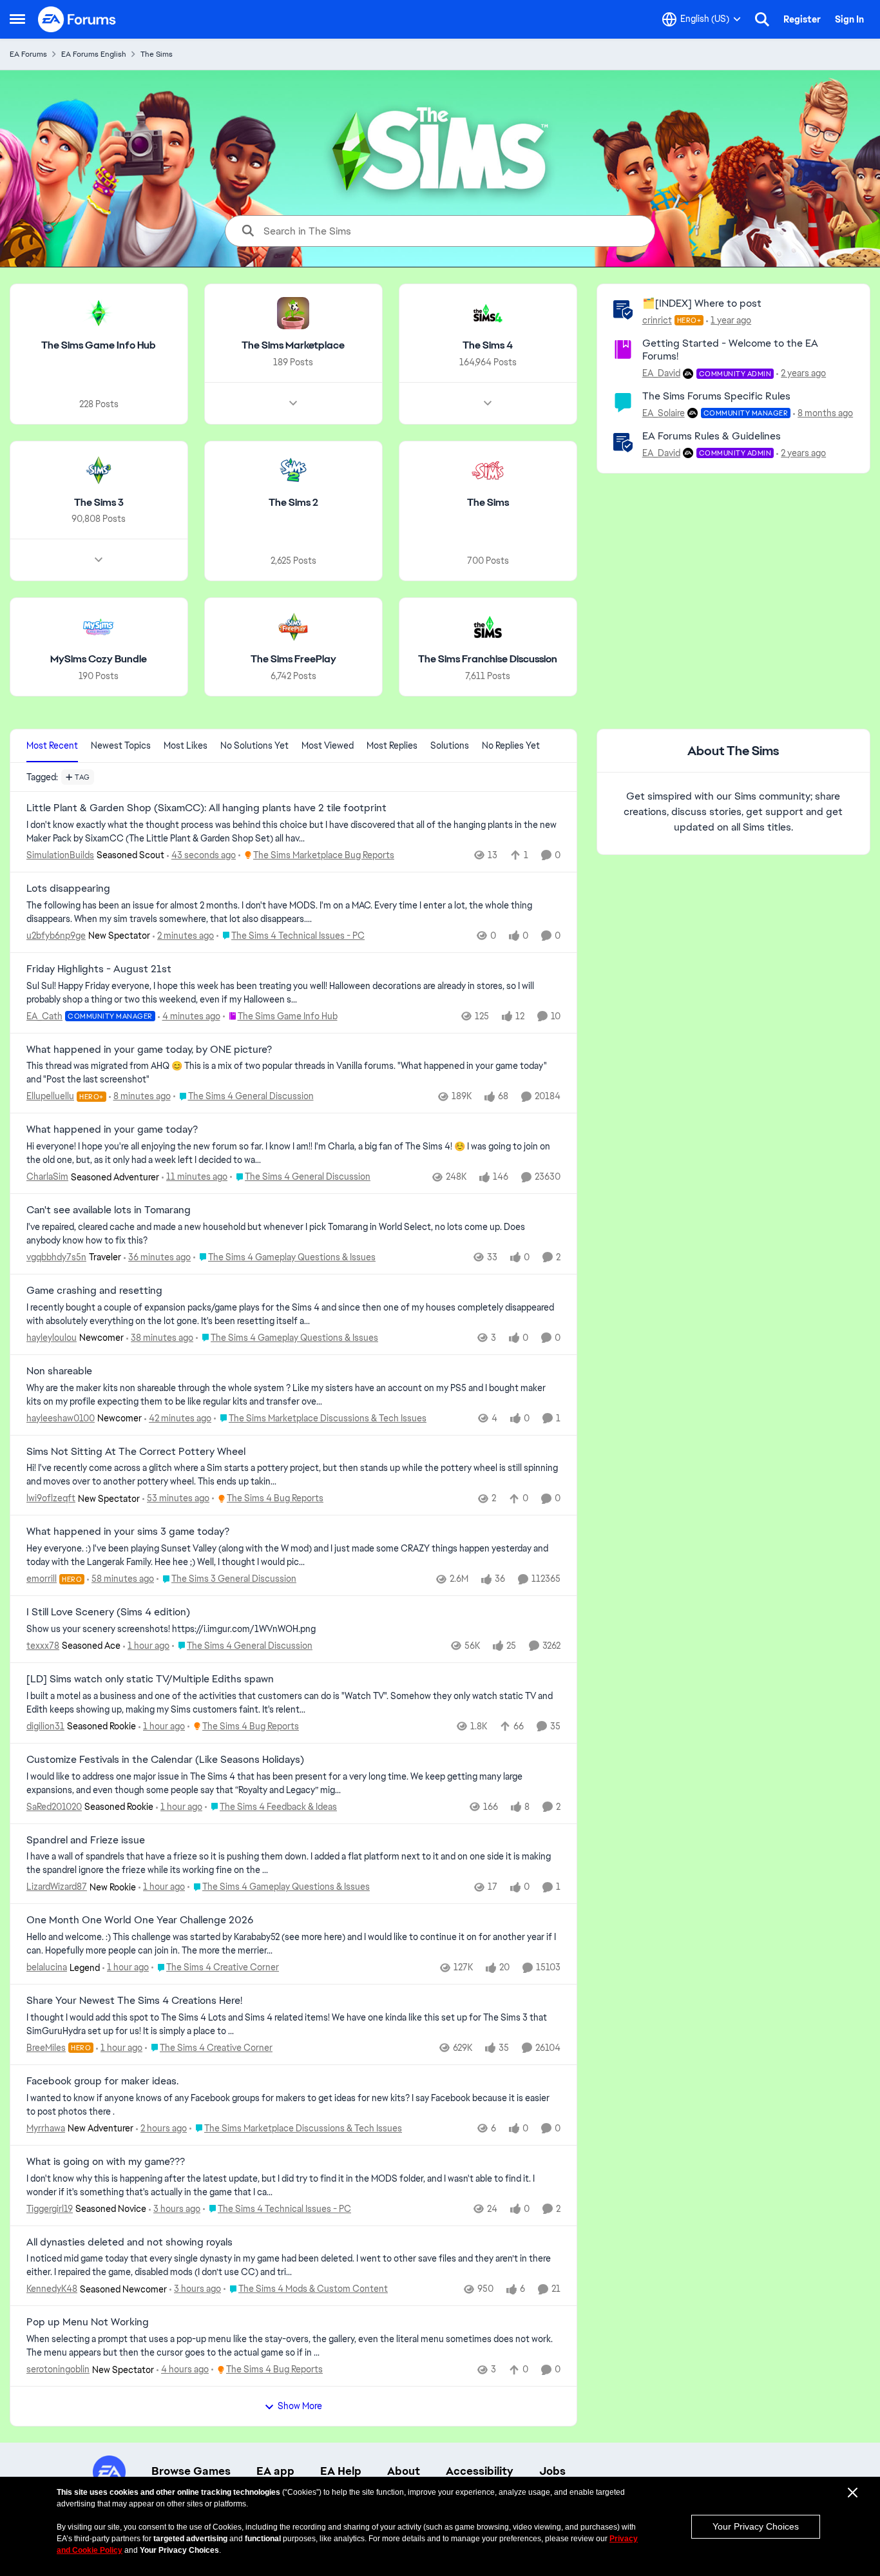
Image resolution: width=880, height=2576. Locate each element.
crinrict (657, 320)
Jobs (552, 2471)
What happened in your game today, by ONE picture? (149, 1050)
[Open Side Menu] (17, 19)
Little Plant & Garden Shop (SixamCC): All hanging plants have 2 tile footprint (206, 808)
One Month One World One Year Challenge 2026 (140, 1920)
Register (802, 19)
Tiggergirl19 (50, 2209)
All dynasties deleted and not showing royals (129, 2242)
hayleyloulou (52, 1338)
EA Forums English (94, 54)
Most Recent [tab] (52, 745)
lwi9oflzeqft (51, 1498)
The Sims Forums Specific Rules (716, 396)
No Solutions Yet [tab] (254, 745)
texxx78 (43, 1646)
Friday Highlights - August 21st (99, 969)
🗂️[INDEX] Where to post (702, 303)
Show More (300, 2406)
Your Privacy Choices (756, 2526)
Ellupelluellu (50, 1096)
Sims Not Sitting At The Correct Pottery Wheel (136, 1452)
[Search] (762, 19)
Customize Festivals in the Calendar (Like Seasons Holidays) (165, 1760)
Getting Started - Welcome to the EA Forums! (730, 350)
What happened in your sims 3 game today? (128, 1532)
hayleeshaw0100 (61, 1418)
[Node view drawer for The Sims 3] (99, 560)
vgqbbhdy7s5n (56, 1257)
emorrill (42, 1579)
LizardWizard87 (57, 1887)
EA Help (341, 2471)
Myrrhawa (46, 2128)
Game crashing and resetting (94, 1291)
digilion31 (45, 1726)
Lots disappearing (68, 889)
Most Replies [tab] (392, 745)
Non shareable (59, 1371)
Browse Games (191, 2471)
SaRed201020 (54, 1807)
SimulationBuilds (60, 855)
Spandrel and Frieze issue (86, 1840)
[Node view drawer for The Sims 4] (488, 403)
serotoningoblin (58, 2369)
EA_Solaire (664, 413)
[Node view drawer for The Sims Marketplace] (293, 403)
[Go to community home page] (77, 19)
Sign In (849, 19)
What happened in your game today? (112, 1129)
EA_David (661, 373)
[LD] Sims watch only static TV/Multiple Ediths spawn (150, 1679)
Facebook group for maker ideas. (102, 2081)
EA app (275, 2471)
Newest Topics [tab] (121, 745)
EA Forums (28, 54)
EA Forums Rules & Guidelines (712, 436)
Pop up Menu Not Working (88, 2322)
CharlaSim (47, 1177)
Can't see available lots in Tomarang (109, 1210)
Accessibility (480, 2471)
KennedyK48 (52, 2289)
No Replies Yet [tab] (511, 745)
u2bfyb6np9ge (56, 936)
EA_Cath (44, 1016)
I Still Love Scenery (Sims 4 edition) (108, 1612)
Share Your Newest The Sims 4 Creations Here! (134, 2001)
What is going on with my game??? (106, 2162)
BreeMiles (46, 2048)
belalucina (47, 1967)
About (404, 2471)
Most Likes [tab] (186, 745)
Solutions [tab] (450, 745)
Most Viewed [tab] (328, 745)
